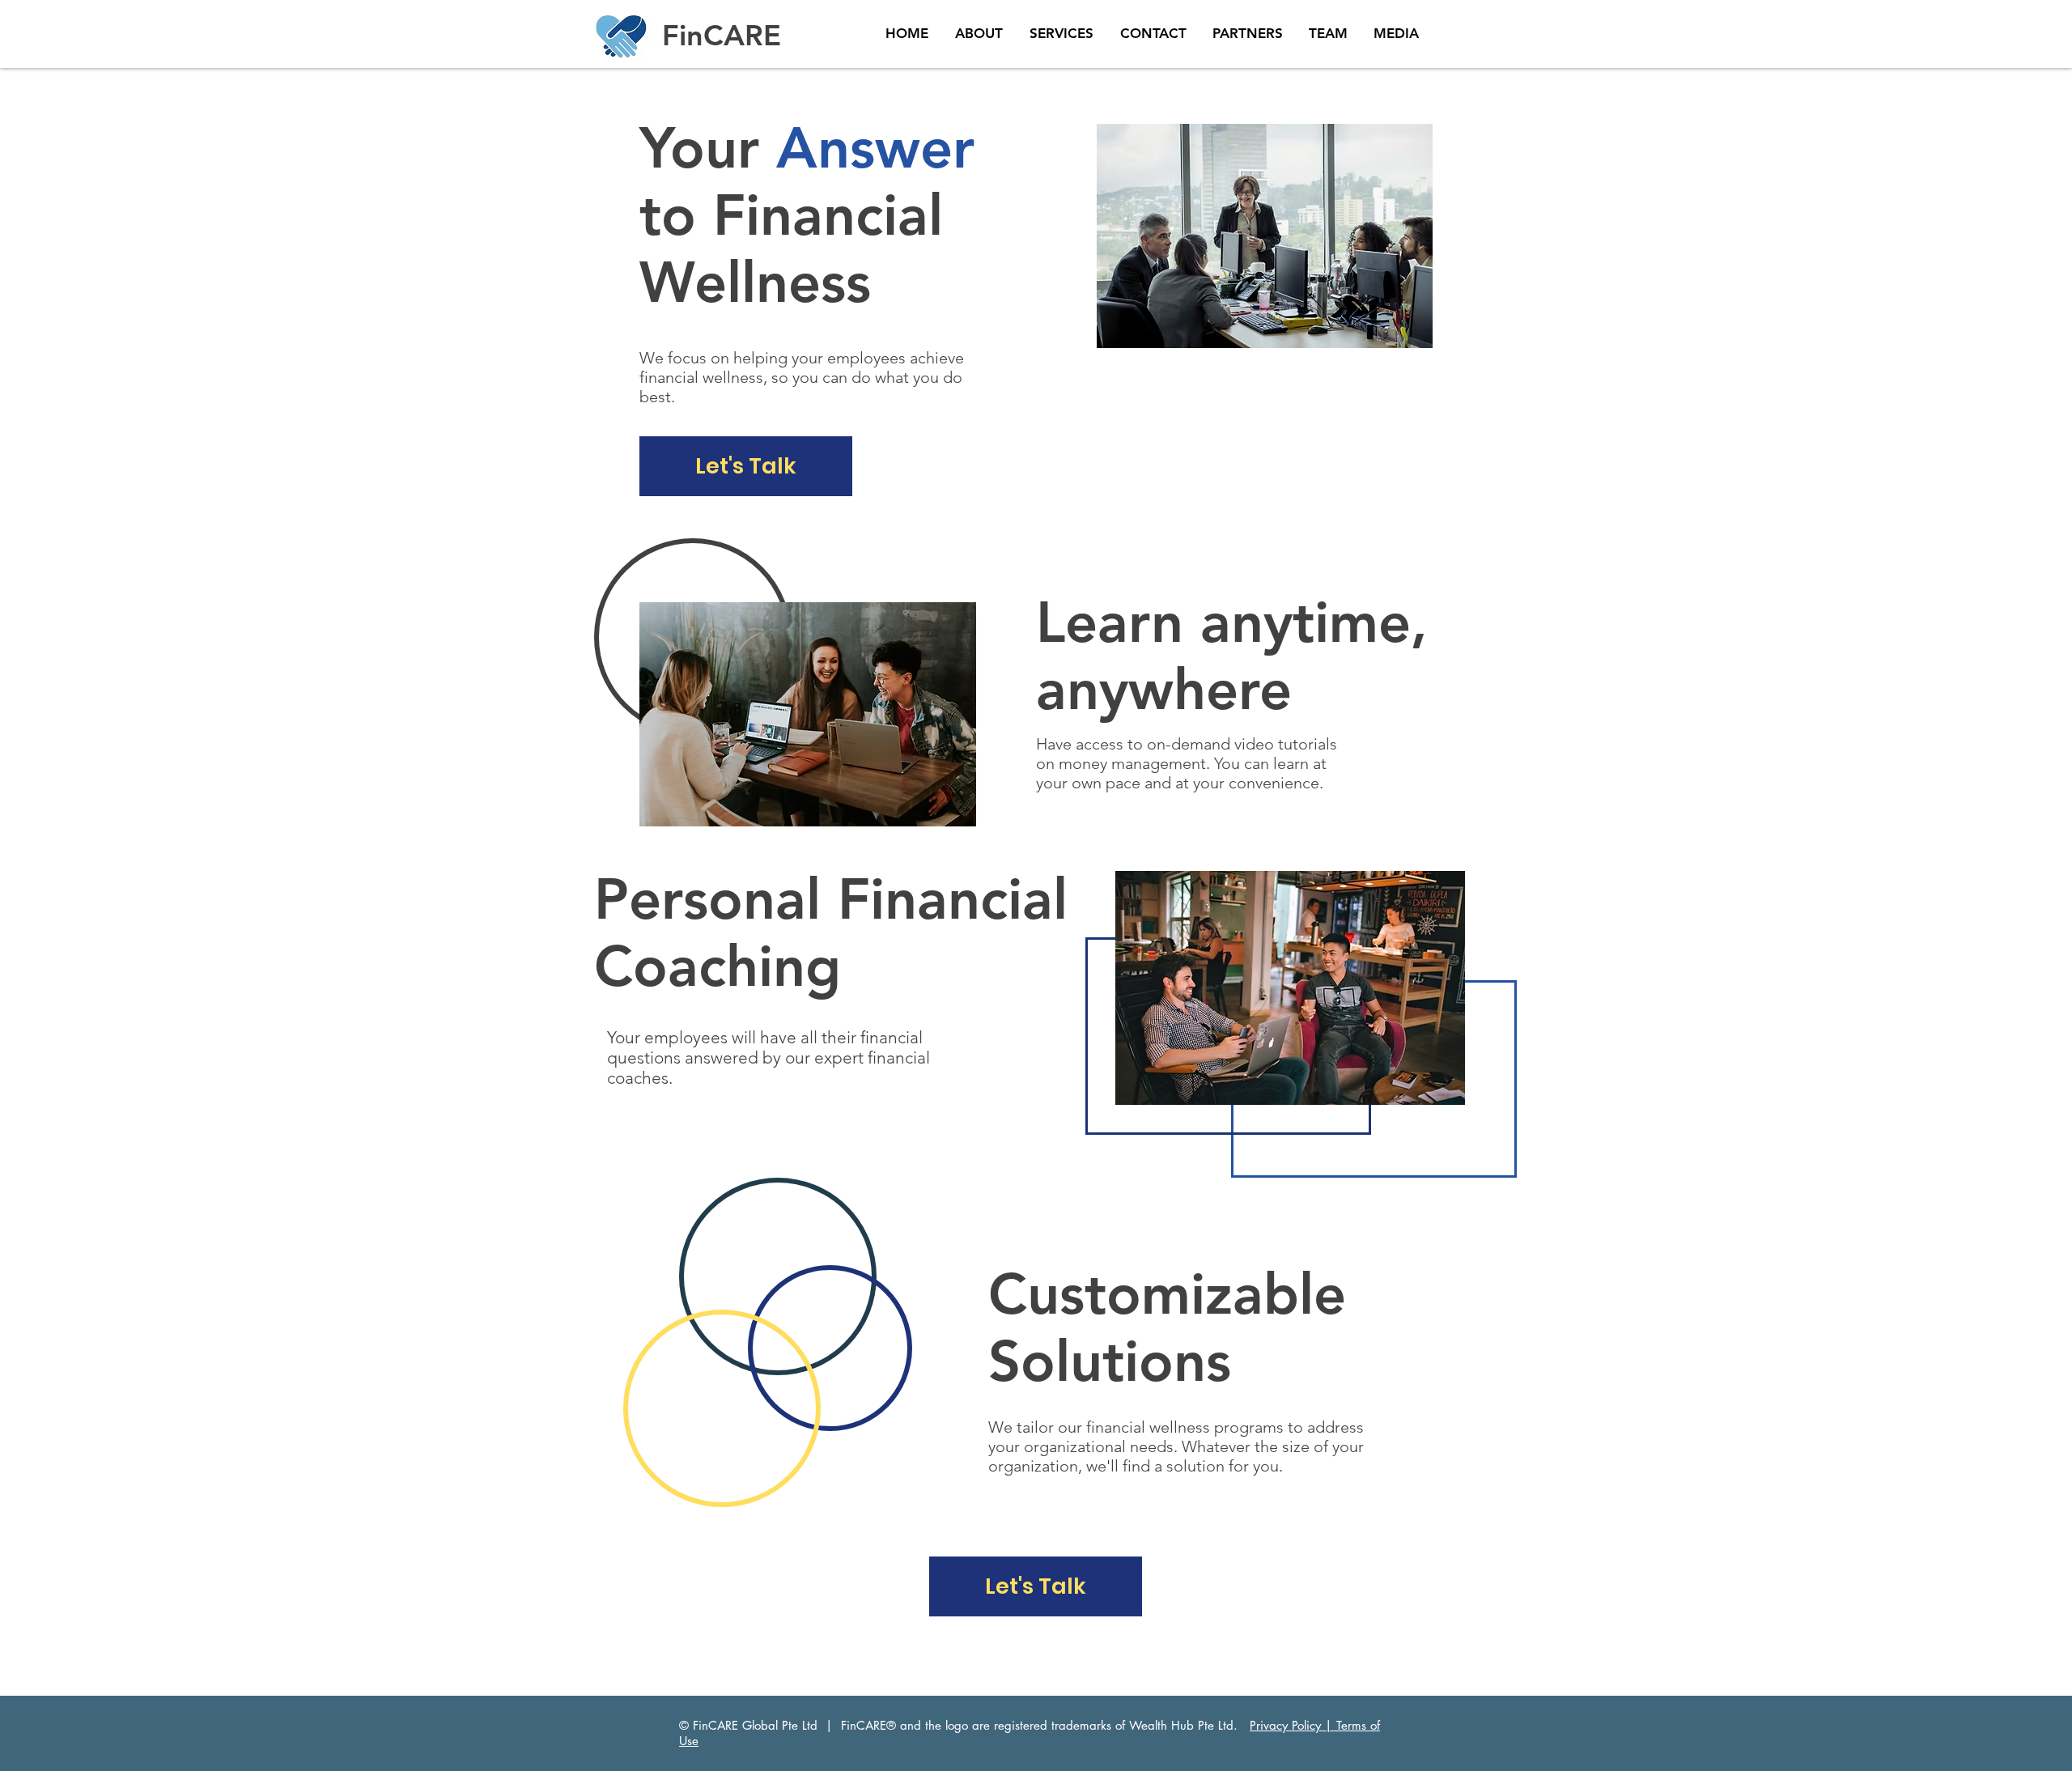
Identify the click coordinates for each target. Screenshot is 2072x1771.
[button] (746, 466)
